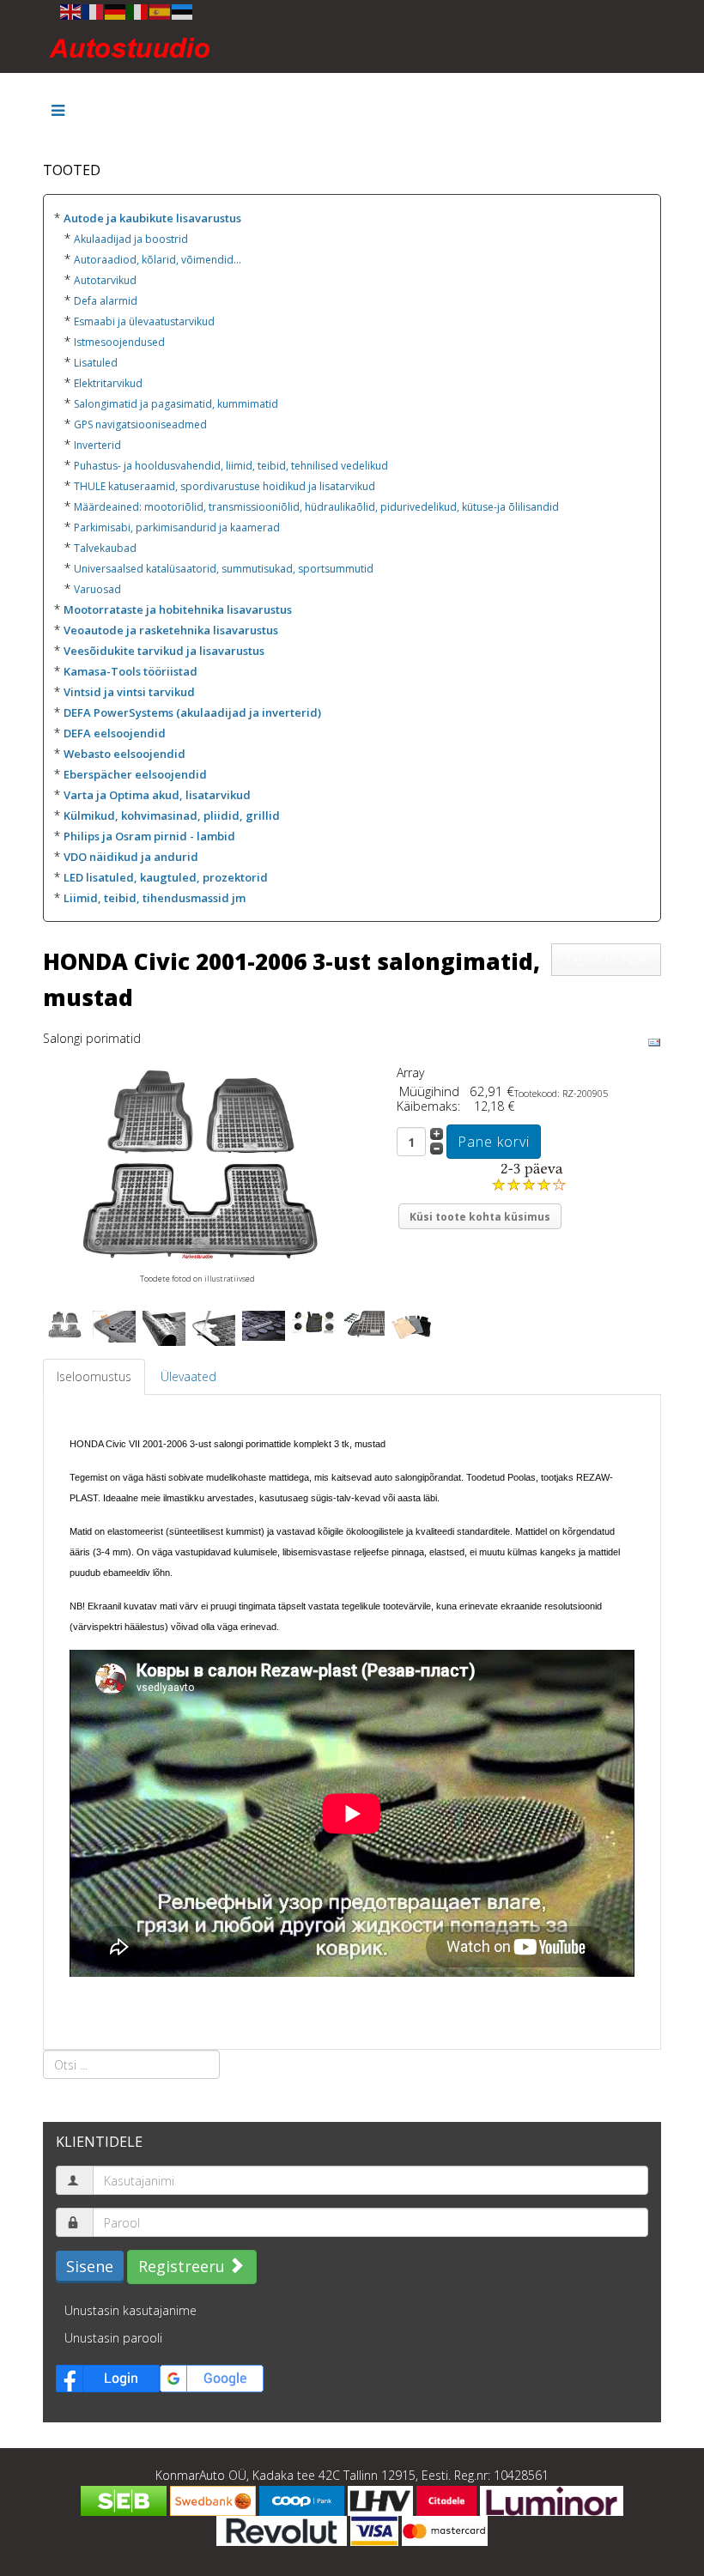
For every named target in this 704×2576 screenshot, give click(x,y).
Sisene (90, 2266)
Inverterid (97, 445)
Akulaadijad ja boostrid (131, 239)
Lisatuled (96, 363)
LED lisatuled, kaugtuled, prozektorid (166, 877)
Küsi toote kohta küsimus (480, 1217)
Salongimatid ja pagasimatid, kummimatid (176, 404)
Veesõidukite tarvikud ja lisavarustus (164, 651)
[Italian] (138, 11)
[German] (116, 11)
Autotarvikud (105, 280)
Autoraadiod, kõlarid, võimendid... (158, 260)
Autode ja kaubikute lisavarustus (152, 218)
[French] (94, 11)
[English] (71, 11)
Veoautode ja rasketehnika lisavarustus (171, 630)
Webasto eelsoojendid (124, 754)
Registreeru (184, 2266)
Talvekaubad (105, 548)
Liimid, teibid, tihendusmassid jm (155, 898)
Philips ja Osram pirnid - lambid (149, 836)
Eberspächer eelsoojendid (135, 774)
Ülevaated (188, 1376)
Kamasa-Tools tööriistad (130, 671)
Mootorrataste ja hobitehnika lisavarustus (178, 609)
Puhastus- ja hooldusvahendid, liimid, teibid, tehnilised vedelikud (231, 466)
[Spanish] (161, 11)
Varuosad (97, 589)
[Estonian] (183, 11)
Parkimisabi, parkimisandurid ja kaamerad (177, 527)
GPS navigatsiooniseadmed (140, 424)
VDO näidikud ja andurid (131, 857)
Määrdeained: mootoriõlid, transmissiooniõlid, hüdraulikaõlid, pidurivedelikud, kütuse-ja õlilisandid (316, 507)
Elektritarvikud (108, 383)
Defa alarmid (106, 301)
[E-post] (654, 1042)
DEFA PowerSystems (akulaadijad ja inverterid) (192, 712)
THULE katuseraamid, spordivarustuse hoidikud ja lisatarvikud (225, 486)
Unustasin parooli (113, 2338)
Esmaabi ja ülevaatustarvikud (144, 321)
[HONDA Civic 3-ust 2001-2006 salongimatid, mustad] (197, 1164)
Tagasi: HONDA (606, 959)
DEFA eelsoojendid (115, 733)
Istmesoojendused (119, 342)
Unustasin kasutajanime (130, 2310)
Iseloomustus (94, 1376)
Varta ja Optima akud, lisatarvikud (157, 795)
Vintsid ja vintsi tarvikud (129, 692)
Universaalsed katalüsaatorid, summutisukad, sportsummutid (224, 569)
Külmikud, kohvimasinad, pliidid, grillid (172, 815)
